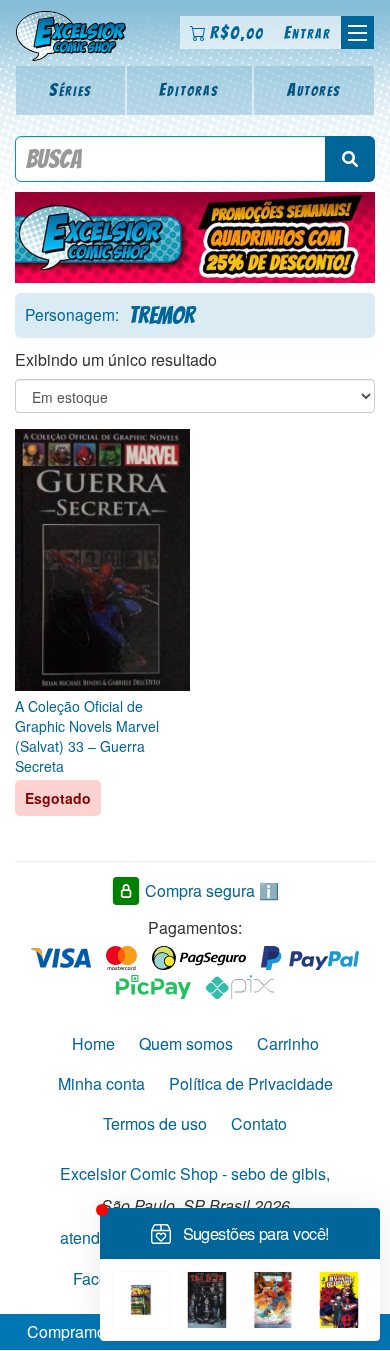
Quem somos (186, 1043)
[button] (357, 32)
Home (93, 1043)
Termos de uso (155, 1123)
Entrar (307, 32)
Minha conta (101, 1083)
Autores (314, 89)
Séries (70, 89)
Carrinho (288, 1043)
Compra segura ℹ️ (212, 890)
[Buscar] (350, 159)
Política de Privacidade (251, 1083)
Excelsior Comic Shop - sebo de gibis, (195, 1173)
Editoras (189, 89)
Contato (259, 1123)
